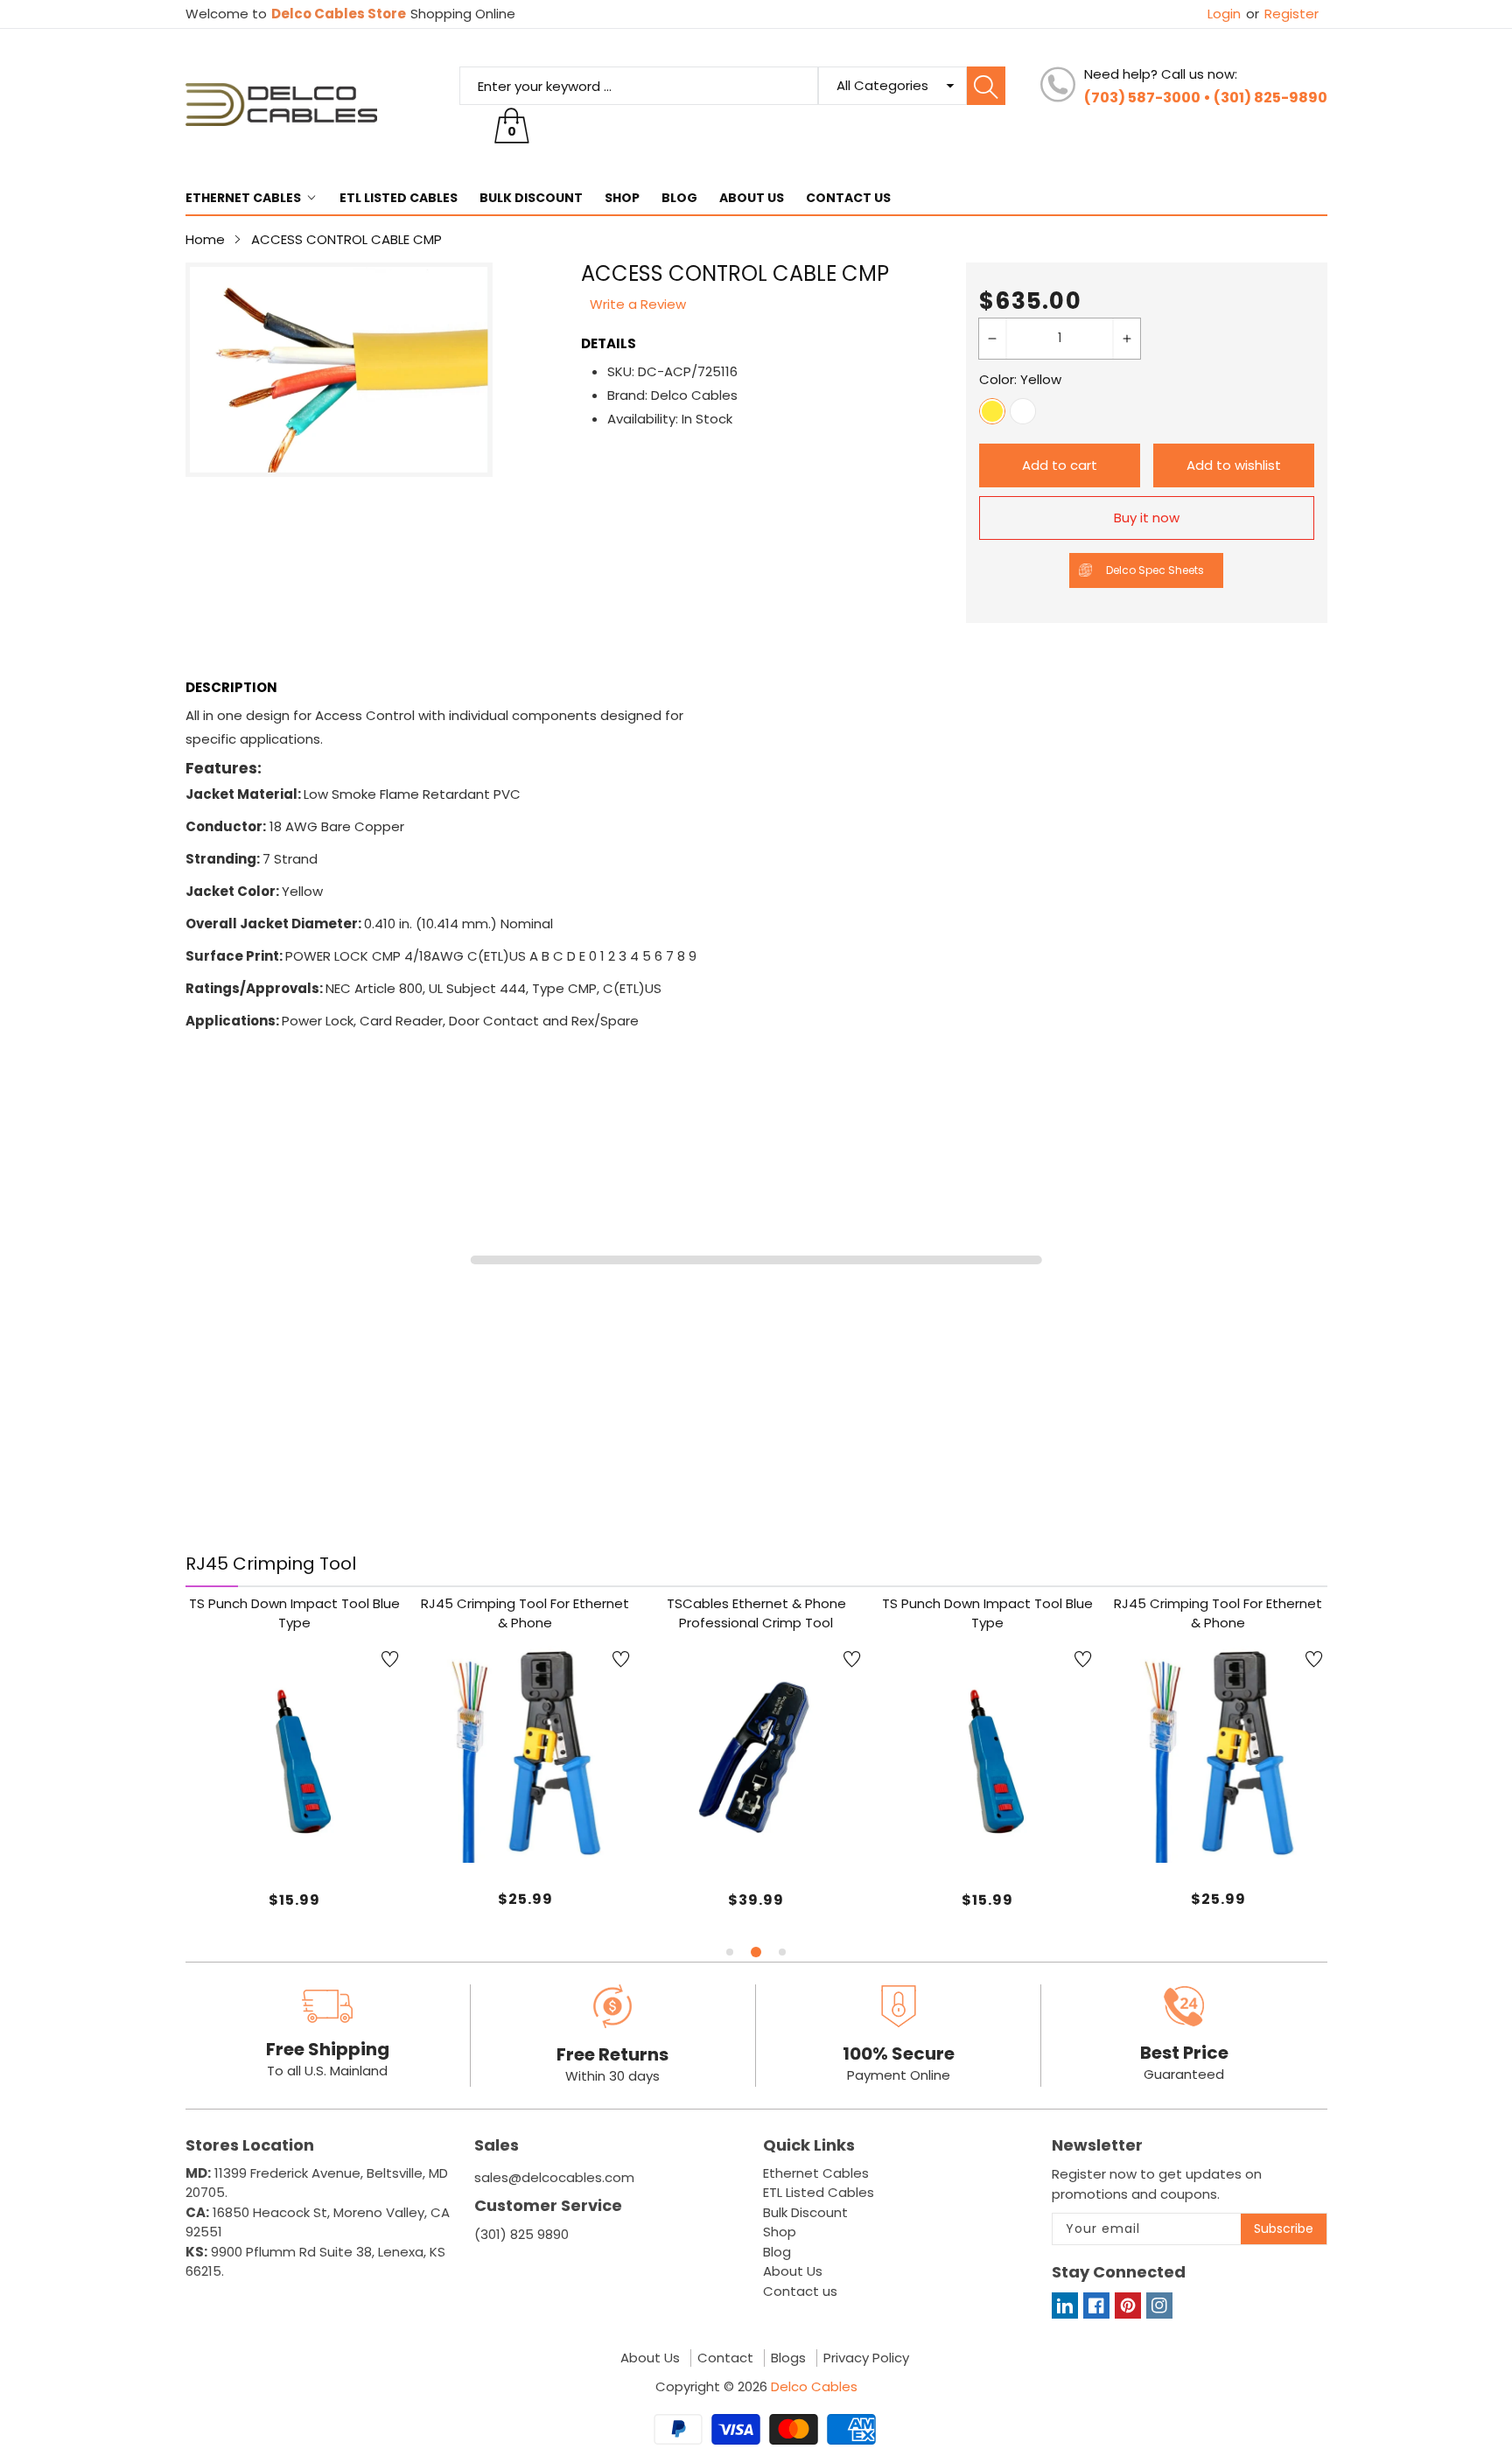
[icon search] (986, 86)
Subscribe (1284, 2229)
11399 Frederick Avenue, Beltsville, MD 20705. (317, 2183)
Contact (725, 2358)
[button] (730, 1952)
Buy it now (1147, 518)
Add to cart (1060, 465)
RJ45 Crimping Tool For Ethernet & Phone (525, 1613)
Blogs (788, 2358)
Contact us (848, 198)
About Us (752, 198)
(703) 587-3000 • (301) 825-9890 (1206, 98)
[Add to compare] (316, 1811)
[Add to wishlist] (390, 1659)
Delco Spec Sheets (1155, 570)
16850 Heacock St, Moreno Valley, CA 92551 (318, 2222)
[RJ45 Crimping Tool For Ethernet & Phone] (525, 1755)
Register (1282, 14)
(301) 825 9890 (521, 2234)
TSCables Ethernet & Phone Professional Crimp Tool (756, 1613)
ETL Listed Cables (399, 198)
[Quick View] (525, 1815)
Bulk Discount (531, 198)
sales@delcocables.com (554, 2177)
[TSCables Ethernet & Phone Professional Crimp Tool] (756, 1755)
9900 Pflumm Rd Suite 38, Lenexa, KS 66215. (315, 2262)
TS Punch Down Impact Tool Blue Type (294, 1613)
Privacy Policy (866, 2358)
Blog (679, 198)
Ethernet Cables (243, 198)
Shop (622, 198)
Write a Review (638, 304)
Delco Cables (814, 2386)
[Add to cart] (481, 1828)
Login (1224, 14)
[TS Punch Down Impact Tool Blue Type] (294, 1755)
